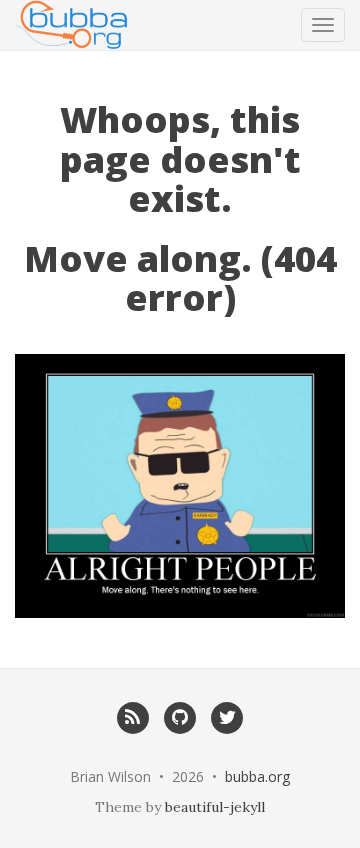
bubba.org (257, 776)
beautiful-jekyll (215, 807)
